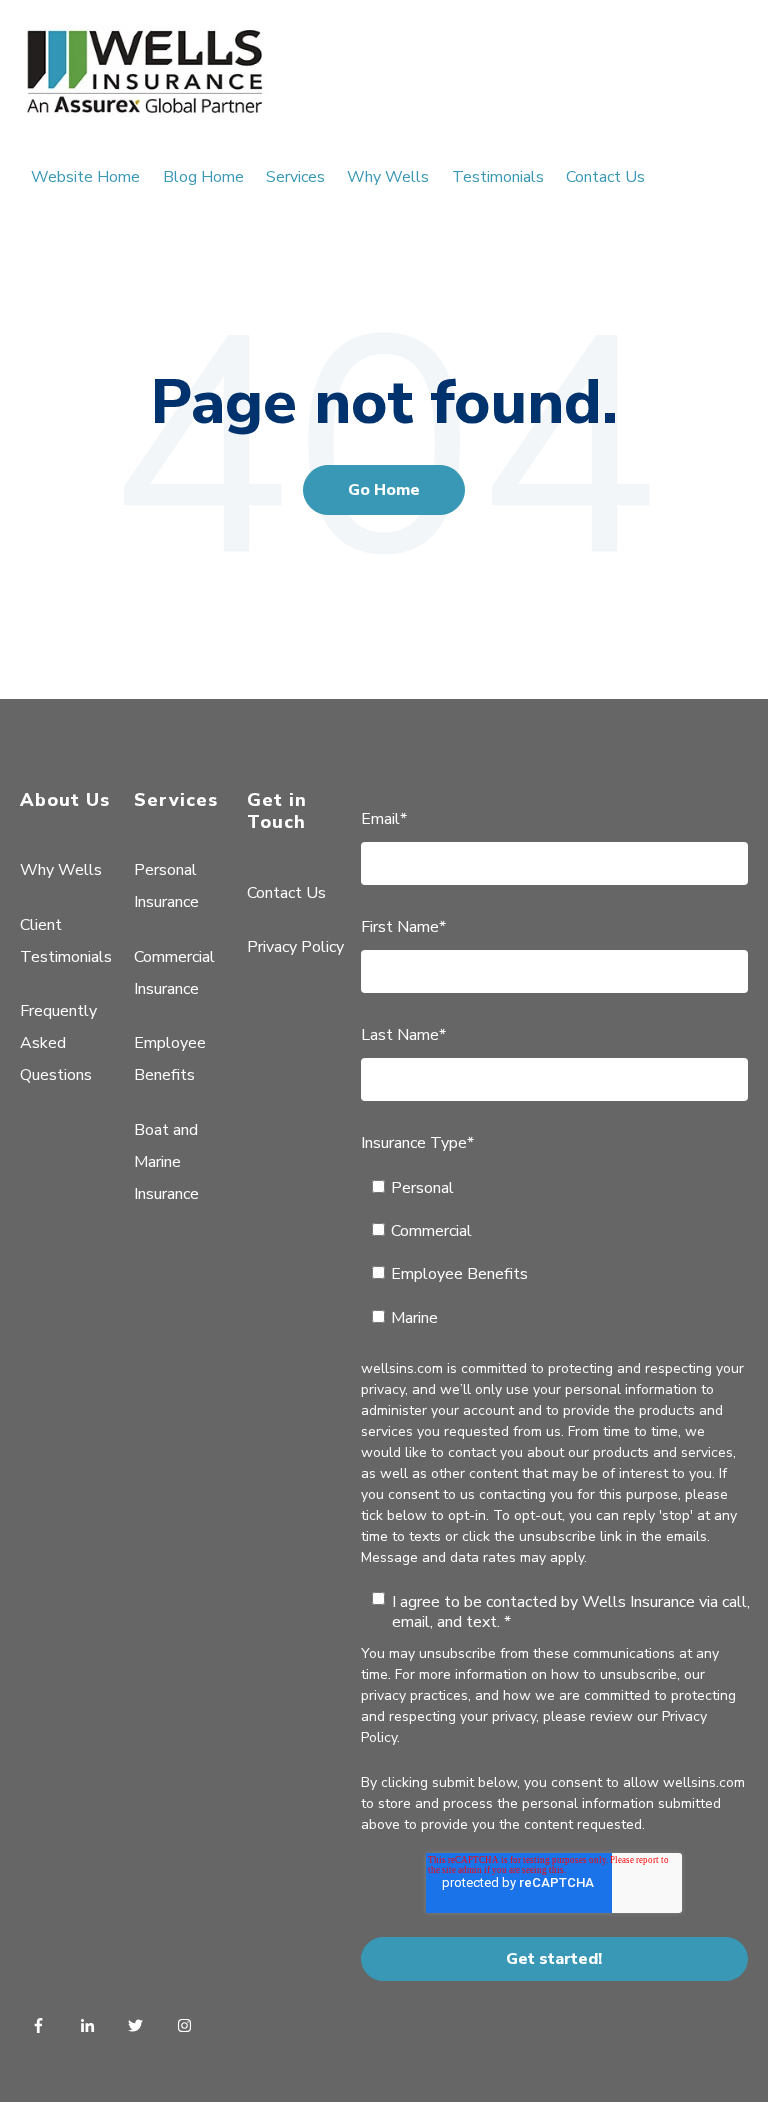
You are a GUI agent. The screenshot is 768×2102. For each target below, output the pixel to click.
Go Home (384, 490)
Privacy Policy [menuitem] (295, 947)
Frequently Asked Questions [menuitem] (58, 1043)
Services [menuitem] (295, 177)
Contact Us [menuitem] (605, 177)
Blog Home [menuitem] (203, 177)
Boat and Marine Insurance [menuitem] (166, 1162)
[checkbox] (554, 1253)
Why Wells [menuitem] (388, 177)
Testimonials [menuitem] (498, 177)
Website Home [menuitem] (85, 177)
